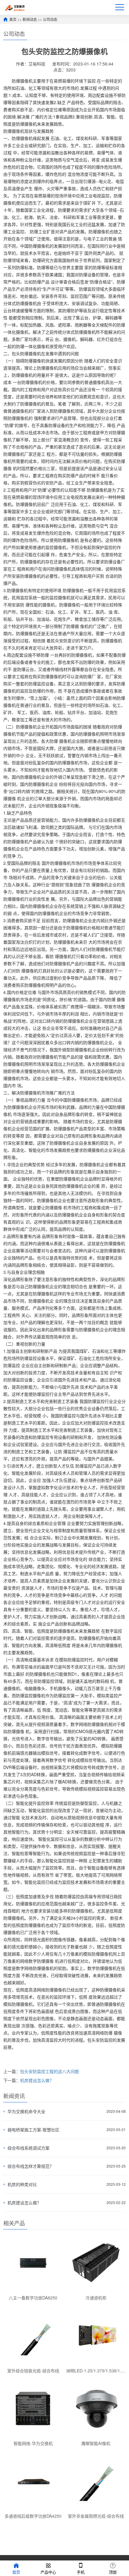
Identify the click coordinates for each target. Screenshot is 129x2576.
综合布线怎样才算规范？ (31, 2166)
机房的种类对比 (22, 2184)
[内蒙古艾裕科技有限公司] (14, 7)
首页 (13, 19)
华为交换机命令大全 (26, 2111)
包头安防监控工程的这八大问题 (49, 2071)
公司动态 (50, 19)
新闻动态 (30, 19)
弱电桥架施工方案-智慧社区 (33, 2130)
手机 (81, 2572)
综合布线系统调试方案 (28, 2148)
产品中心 (48, 2572)
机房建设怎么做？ (37, 2080)
